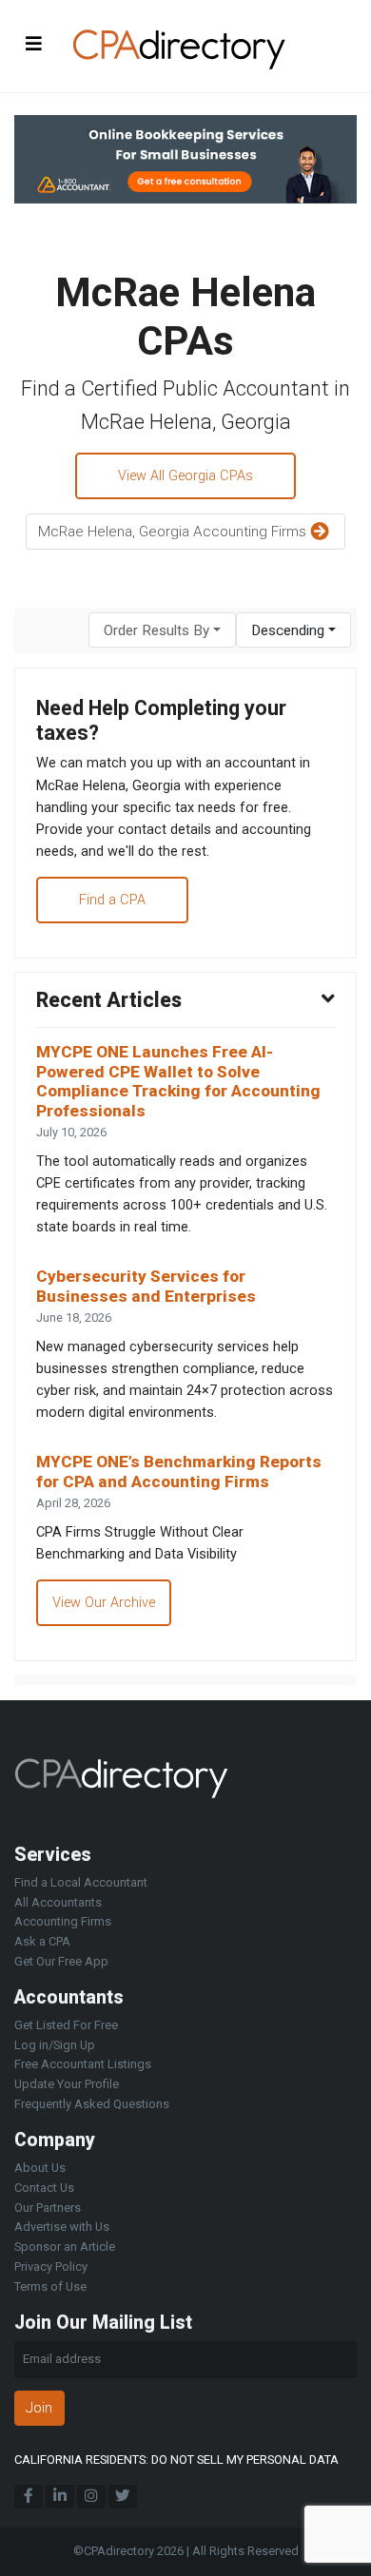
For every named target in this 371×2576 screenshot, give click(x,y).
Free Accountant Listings (83, 2064)
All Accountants (58, 1902)
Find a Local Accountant (81, 1882)
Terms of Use (50, 2286)
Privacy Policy (51, 2266)
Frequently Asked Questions (92, 2104)
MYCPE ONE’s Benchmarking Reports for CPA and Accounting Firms (179, 1472)
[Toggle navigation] (34, 43)
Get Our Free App (61, 1961)
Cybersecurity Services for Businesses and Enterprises (146, 1286)
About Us (40, 2168)
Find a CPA (112, 900)
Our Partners (48, 2208)
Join (39, 2408)
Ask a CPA (42, 1941)
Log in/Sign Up (55, 2045)
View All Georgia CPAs (185, 476)
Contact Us (44, 2188)
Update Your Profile (67, 2084)
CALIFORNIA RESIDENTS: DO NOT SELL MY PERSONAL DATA (176, 2460)
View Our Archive (104, 1603)
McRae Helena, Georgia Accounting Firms (174, 532)
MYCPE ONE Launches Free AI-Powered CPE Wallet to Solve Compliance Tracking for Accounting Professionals (178, 1081)
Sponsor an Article (65, 2247)
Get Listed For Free (66, 2025)
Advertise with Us (62, 2227)
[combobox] (162, 630)
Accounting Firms (63, 1921)
